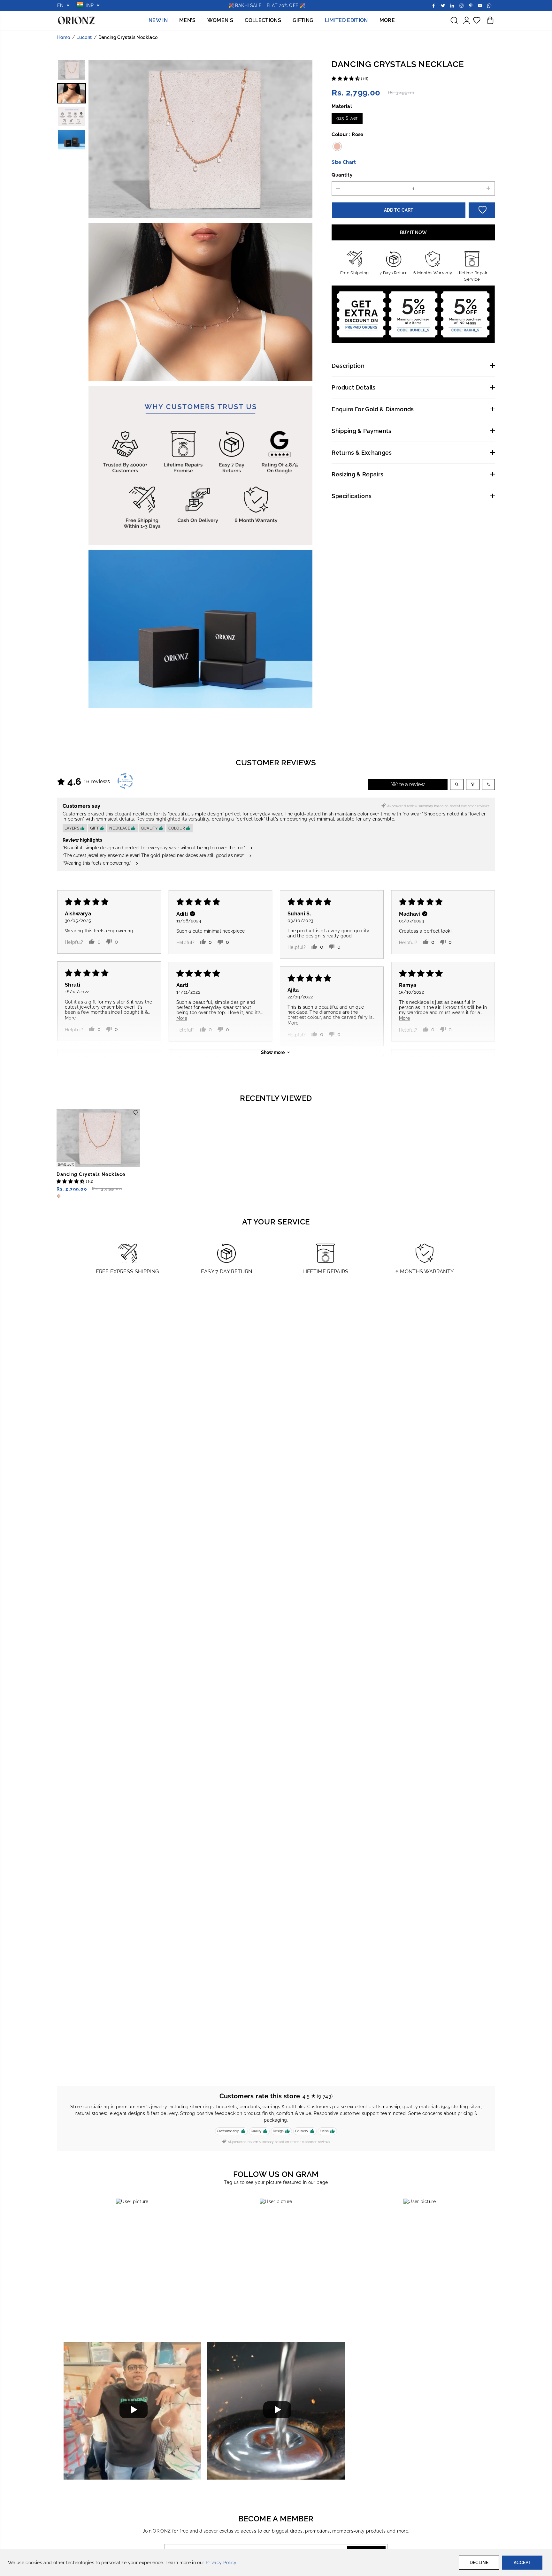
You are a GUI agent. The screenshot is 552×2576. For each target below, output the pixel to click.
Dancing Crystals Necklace (91, 1174)
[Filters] (473, 784)
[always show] (200, 303)
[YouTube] (480, 5)
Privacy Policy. (222, 2563)
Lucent (84, 37)
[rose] (200, 140)
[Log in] (466, 20)
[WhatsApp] (489, 5)
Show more (273, 1052)
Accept (522, 2563)
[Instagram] (462, 5)
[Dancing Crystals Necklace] (98, 1138)
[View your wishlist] (477, 20)
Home (64, 37)
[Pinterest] (471, 5)
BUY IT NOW (413, 232)
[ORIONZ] (76, 21)
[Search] (454, 20)
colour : (348, 134)
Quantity (342, 174)
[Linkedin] (452, 5)
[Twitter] (443, 5)
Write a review (408, 784)
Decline (479, 2563)
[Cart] (490, 20)
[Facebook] (434, 5)
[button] (346, 79)
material (342, 106)
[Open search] (457, 784)
